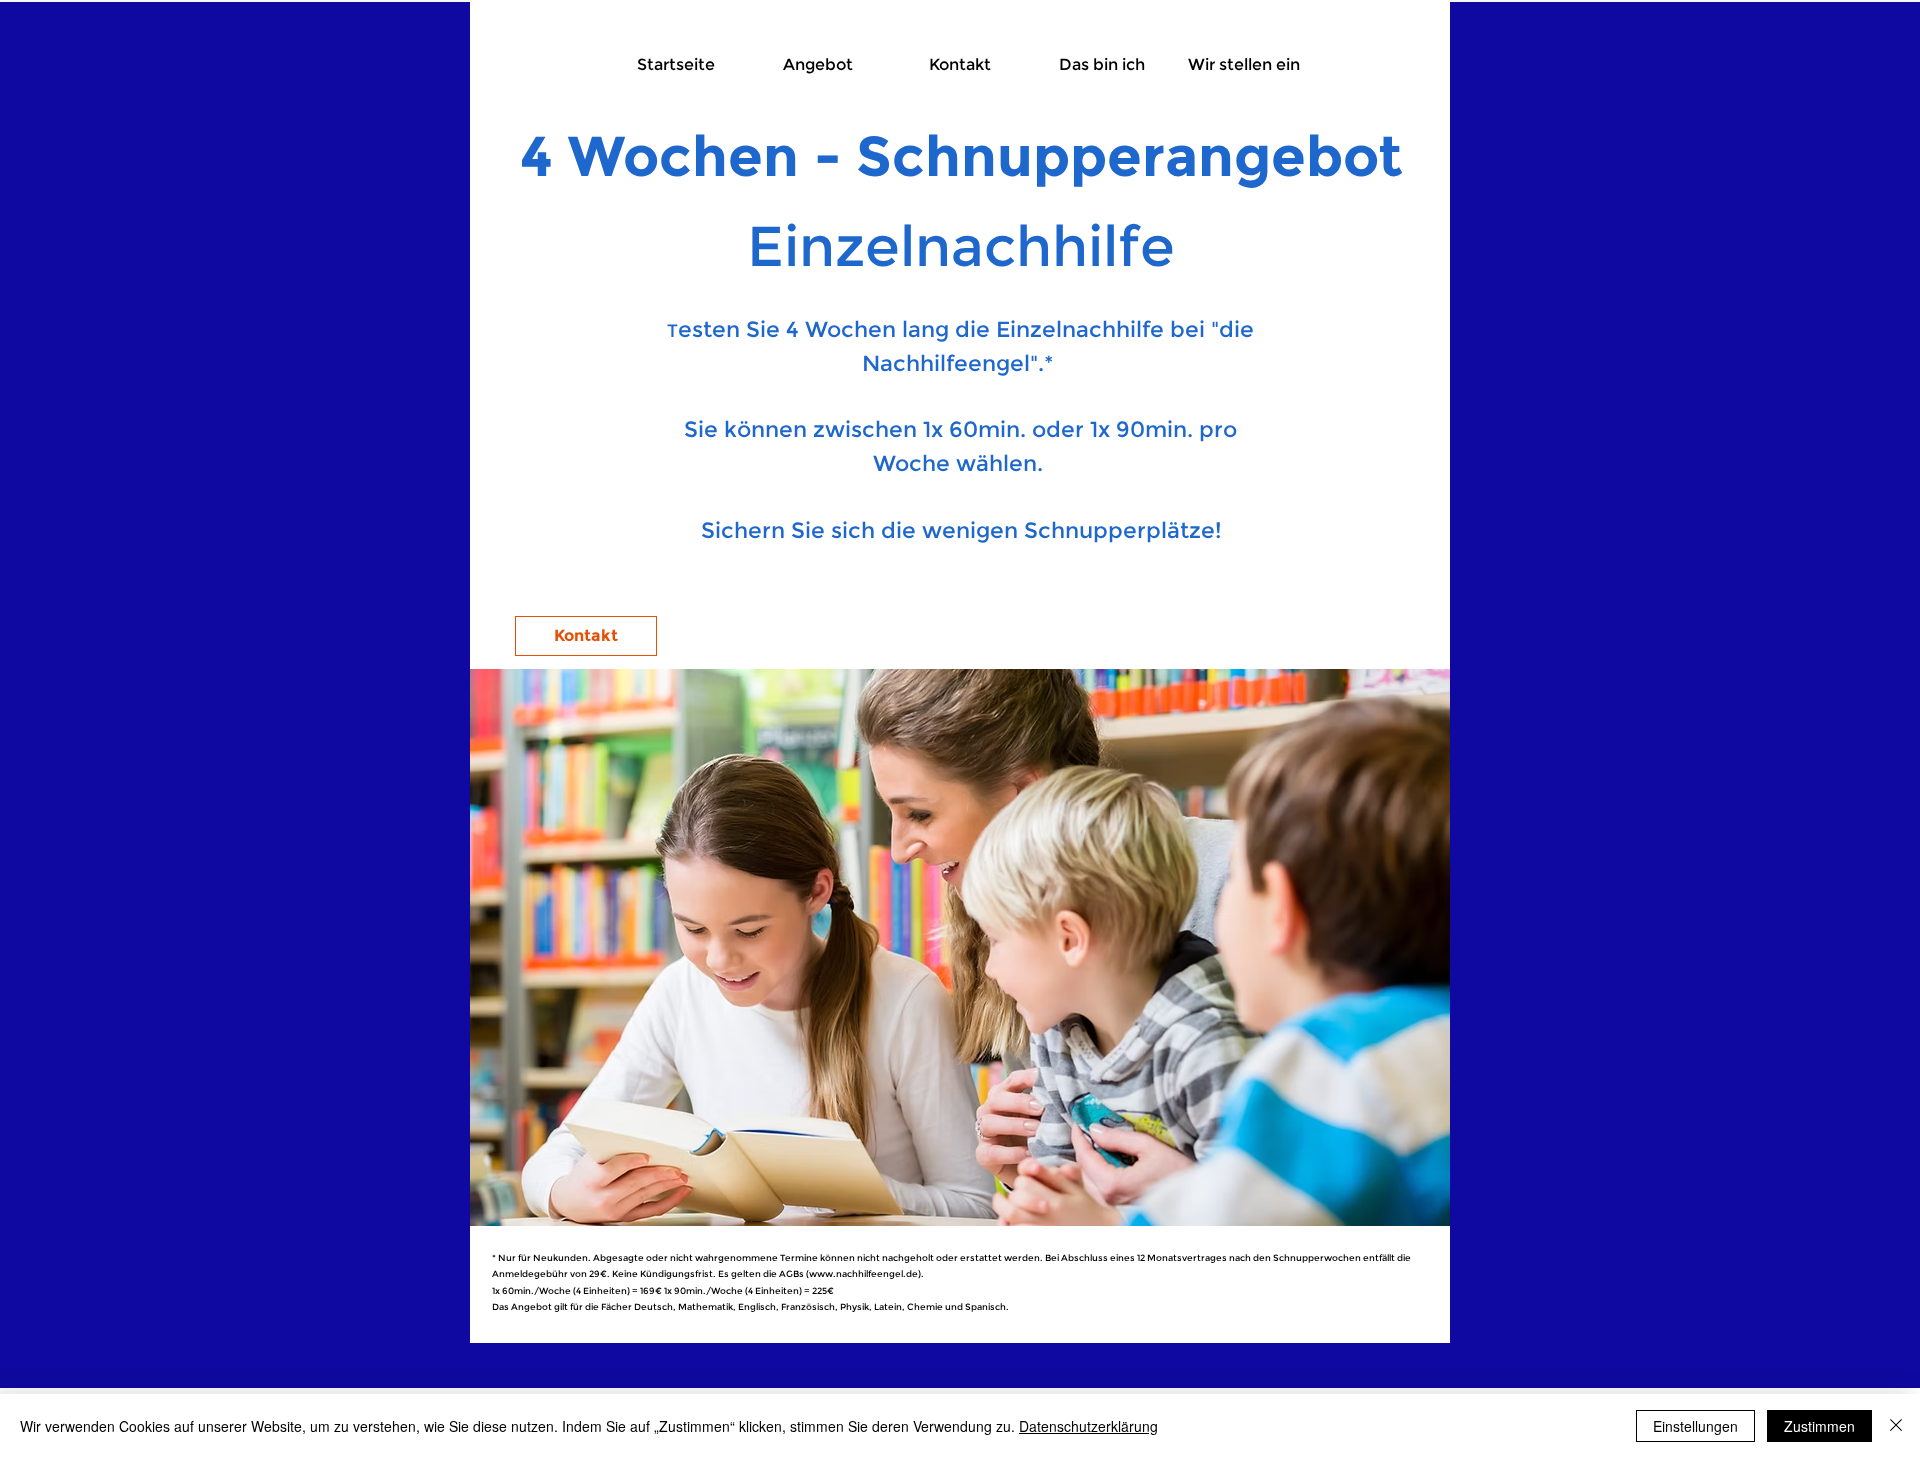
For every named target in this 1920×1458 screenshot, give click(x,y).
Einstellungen (1695, 1426)
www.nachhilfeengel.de (863, 1273)
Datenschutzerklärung (1088, 1426)
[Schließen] (1896, 1426)
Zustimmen (1819, 1426)
